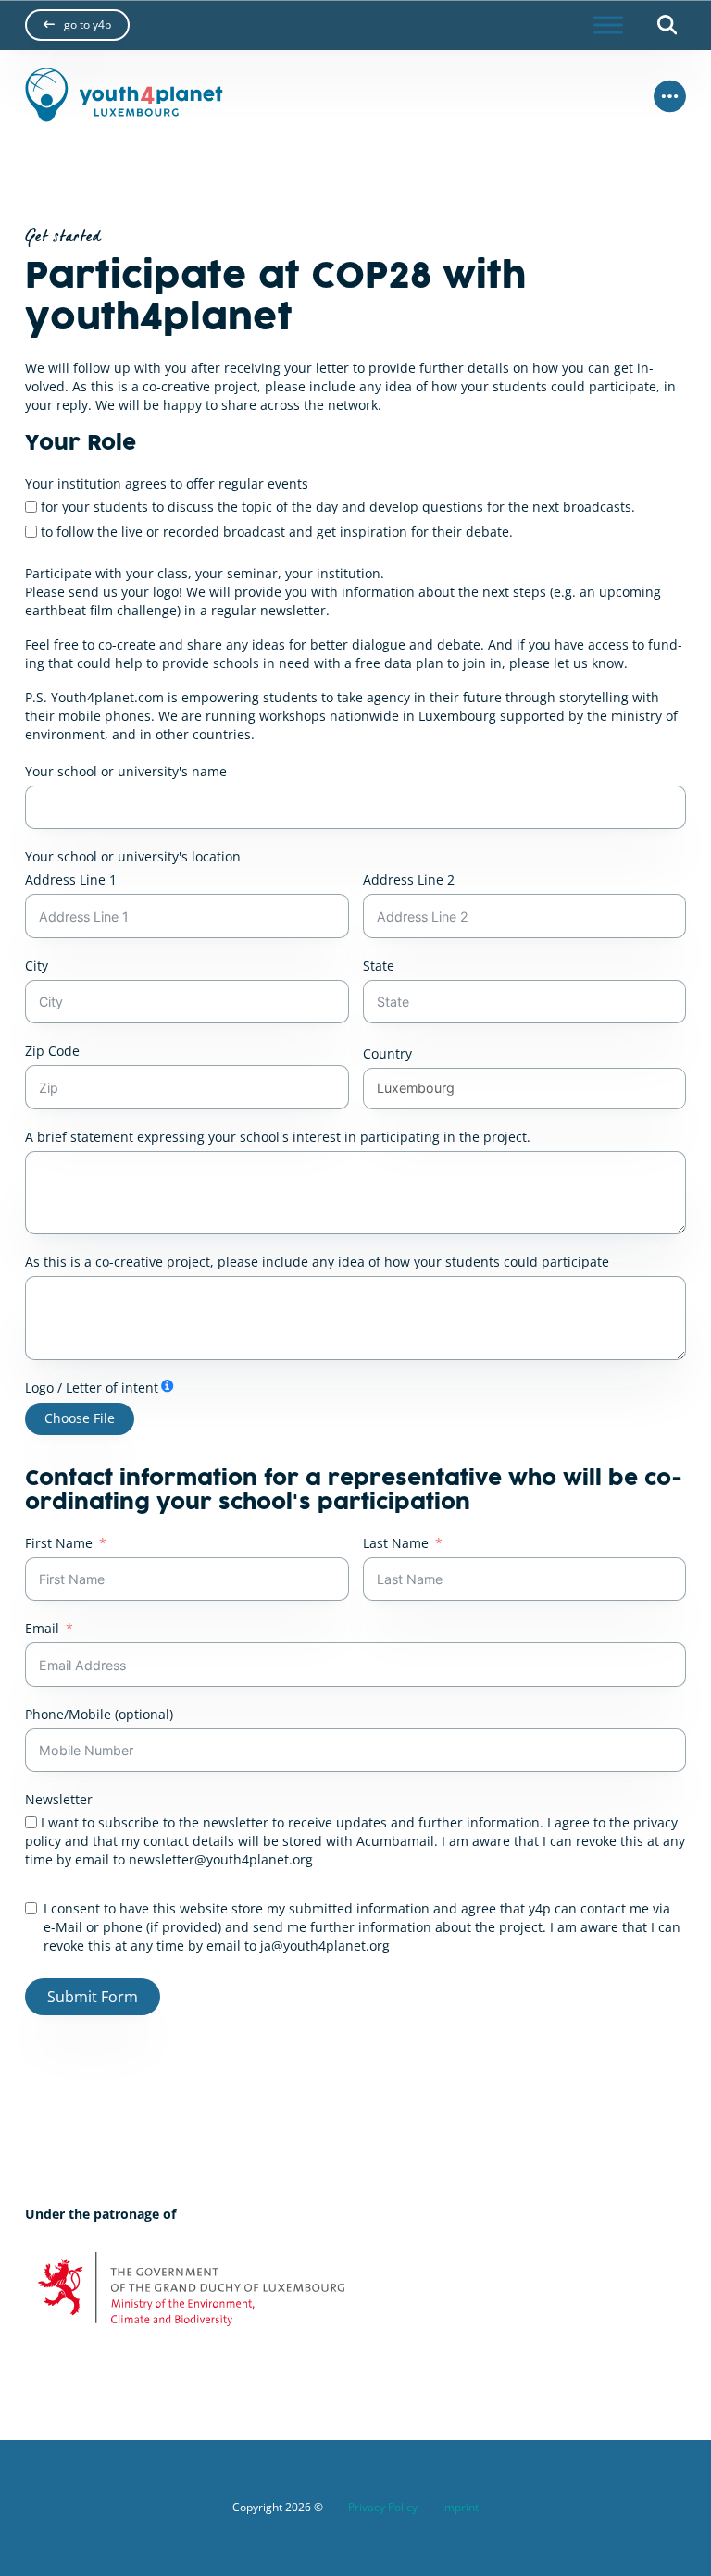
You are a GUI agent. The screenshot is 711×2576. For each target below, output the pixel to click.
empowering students (249, 697)
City (37, 966)
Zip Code (52, 1051)
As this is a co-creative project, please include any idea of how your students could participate (317, 1262)
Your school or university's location (133, 856)
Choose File (80, 1418)
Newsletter (59, 1799)
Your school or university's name (126, 771)
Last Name (396, 1543)
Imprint (460, 2508)
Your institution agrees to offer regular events (167, 483)
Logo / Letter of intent (92, 1387)
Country (387, 1053)
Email (42, 1628)
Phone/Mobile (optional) (99, 1714)
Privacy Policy (383, 2508)
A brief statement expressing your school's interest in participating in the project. (278, 1137)
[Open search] (667, 25)
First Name (59, 1543)
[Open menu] (608, 25)
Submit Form (93, 1997)
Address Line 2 (409, 879)
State (379, 966)
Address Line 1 (71, 879)
